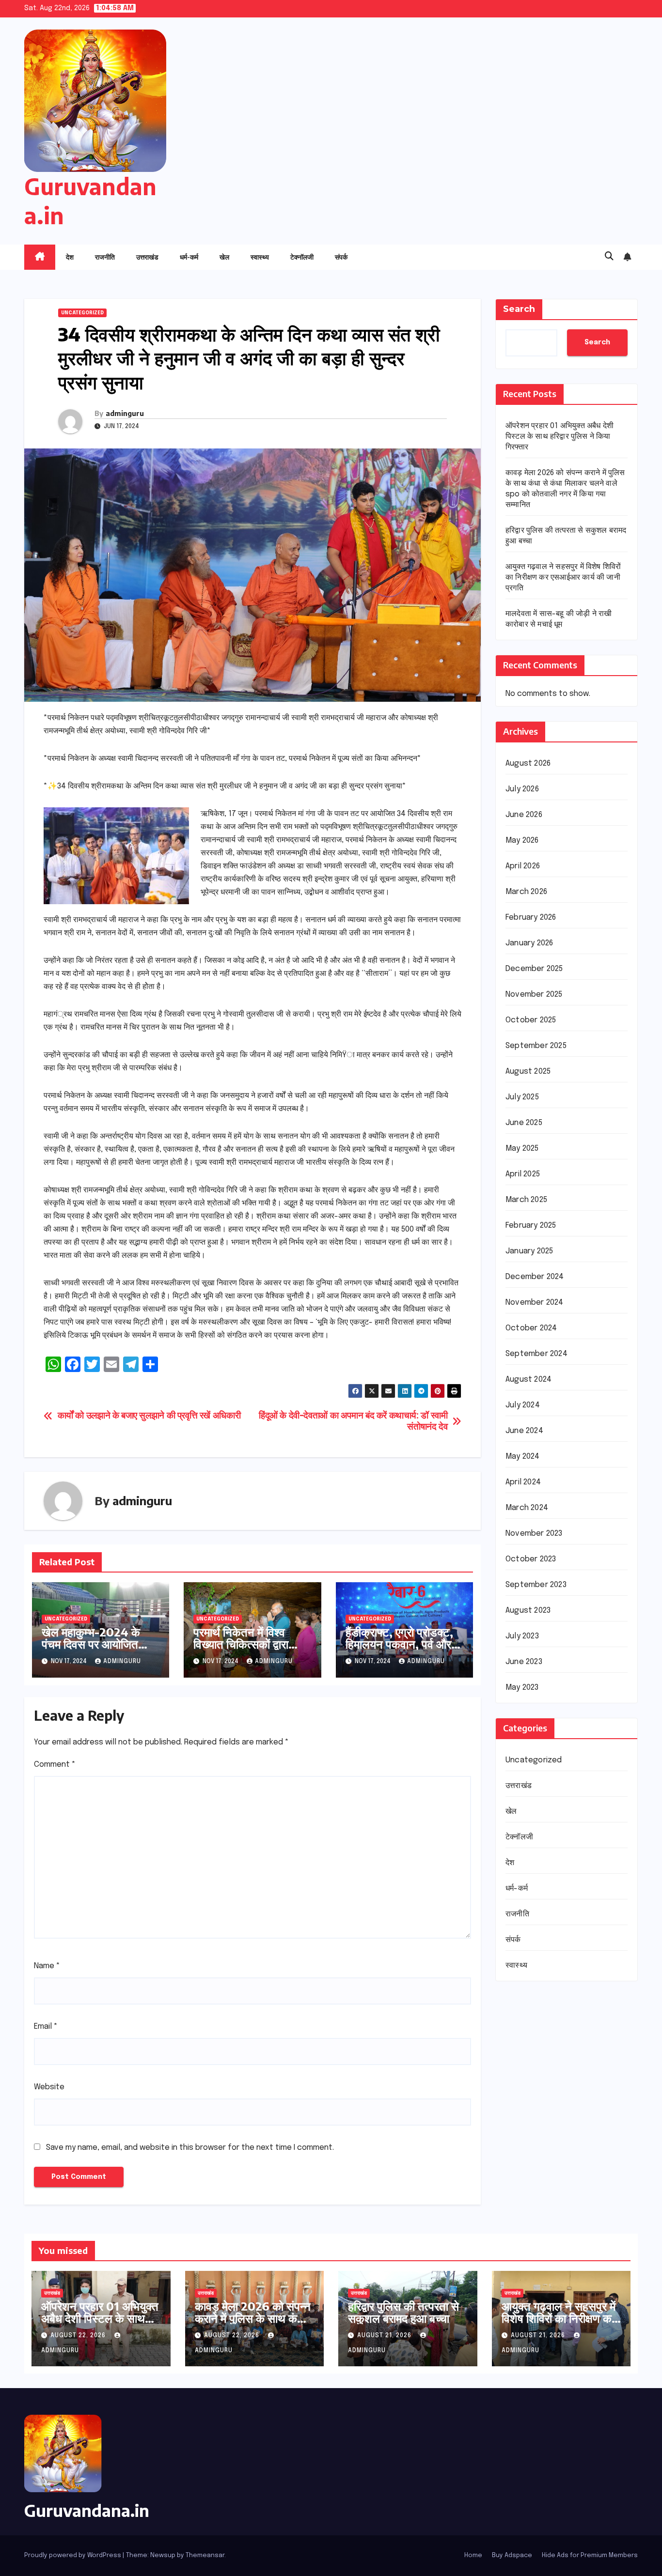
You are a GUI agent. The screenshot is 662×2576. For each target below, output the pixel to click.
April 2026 (523, 866)
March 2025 (526, 1200)
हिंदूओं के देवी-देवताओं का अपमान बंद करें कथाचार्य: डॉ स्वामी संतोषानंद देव (353, 1422)
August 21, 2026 (385, 2336)
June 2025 (524, 1123)
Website (49, 2087)
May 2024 (523, 1457)
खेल (224, 257)
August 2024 (528, 1380)
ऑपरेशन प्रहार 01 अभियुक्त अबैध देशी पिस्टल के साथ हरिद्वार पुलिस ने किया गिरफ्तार (560, 437)
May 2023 (522, 1688)
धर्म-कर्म (189, 257)
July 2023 (522, 1636)
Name (47, 1966)
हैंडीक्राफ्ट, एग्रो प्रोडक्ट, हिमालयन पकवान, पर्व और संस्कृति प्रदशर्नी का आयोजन (399, 1650)
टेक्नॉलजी (302, 257)
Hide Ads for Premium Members (590, 2555)
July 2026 (522, 789)
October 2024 (531, 1328)
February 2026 (531, 918)
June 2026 (524, 815)
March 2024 (527, 1508)
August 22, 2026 (79, 2336)
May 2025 (522, 1149)
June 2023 (524, 1662)
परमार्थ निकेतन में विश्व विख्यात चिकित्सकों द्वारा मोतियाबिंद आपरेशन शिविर (246, 1644)
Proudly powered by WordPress (73, 2555)
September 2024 (536, 1354)
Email (46, 2027)
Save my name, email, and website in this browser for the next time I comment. (190, 2148)
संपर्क (341, 257)
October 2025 (531, 1020)
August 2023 (528, 1611)
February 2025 (531, 1226)
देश (70, 257)
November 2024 (535, 1303)
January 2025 (529, 1251)
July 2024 (523, 1405)
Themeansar (205, 2555)
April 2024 (523, 1482)
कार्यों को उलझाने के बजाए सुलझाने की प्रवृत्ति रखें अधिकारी (149, 1416)
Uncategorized (82, 313)
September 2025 (536, 1046)
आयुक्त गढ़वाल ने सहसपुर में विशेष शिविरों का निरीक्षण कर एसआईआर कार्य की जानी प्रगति (563, 578)
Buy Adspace (512, 2555)
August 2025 (528, 1072)
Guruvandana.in (87, 2510)
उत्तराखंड (147, 257)
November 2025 (534, 995)
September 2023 (536, 1585)
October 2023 (531, 1559)
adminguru (125, 413)
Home (473, 2555)
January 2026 (529, 943)
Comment (55, 1765)
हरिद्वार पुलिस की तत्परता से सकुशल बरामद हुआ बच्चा (403, 2312)
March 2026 (526, 892)
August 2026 (528, 764)
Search (519, 309)
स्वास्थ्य (260, 257)
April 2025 (523, 1174)
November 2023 (534, 1534)
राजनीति (105, 257)
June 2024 (524, 1431)
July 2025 (522, 1097)
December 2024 (535, 1277)
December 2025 (534, 969)
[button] (609, 257)
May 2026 (522, 841)
